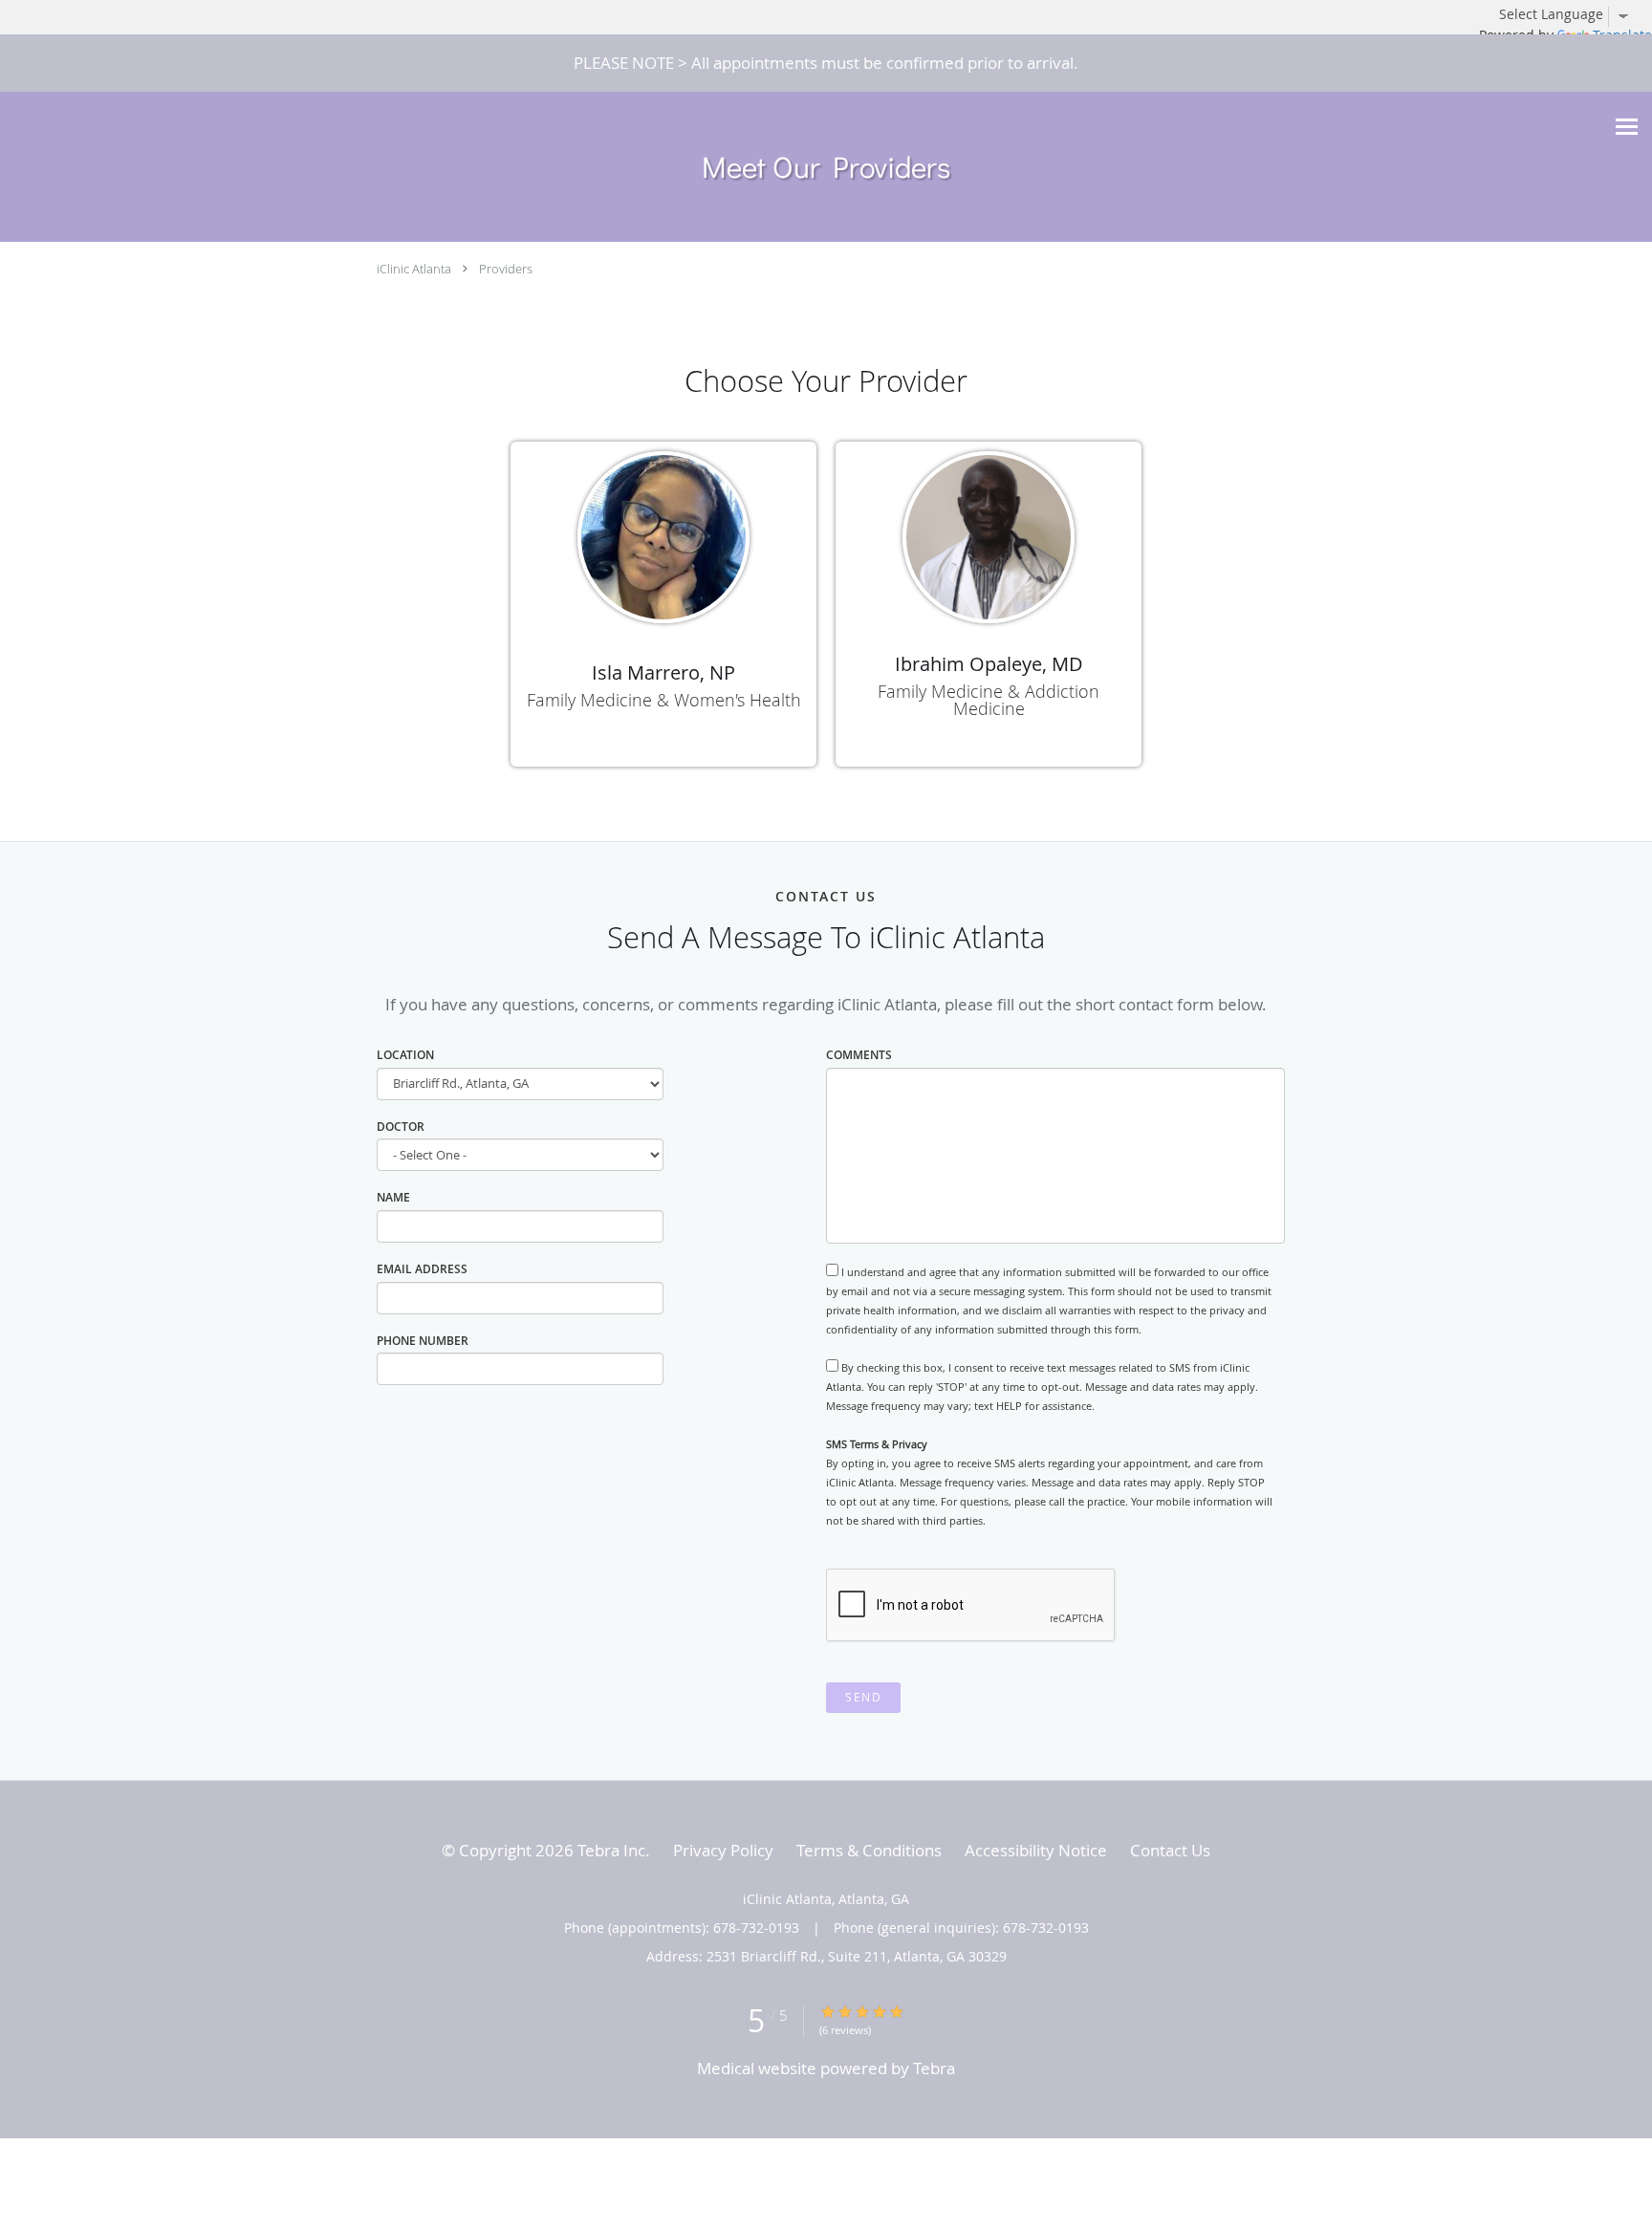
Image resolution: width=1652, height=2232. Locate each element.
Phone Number (423, 1341)
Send (863, 1697)
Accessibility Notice (1036, 1851)
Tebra (934, 2069)
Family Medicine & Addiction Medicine (989, 700)
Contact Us (1170, 1851)
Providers (506, 269)
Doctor (401, 1127)
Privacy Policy (723, 1851)
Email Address (422, 1269)
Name (393, 1197)
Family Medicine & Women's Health (664, 700)
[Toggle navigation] (1627, 127)
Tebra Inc (611, 1851)
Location (405, 1055)
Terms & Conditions (869, 1851)
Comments (859, 1055)
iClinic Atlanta (414, 269)
